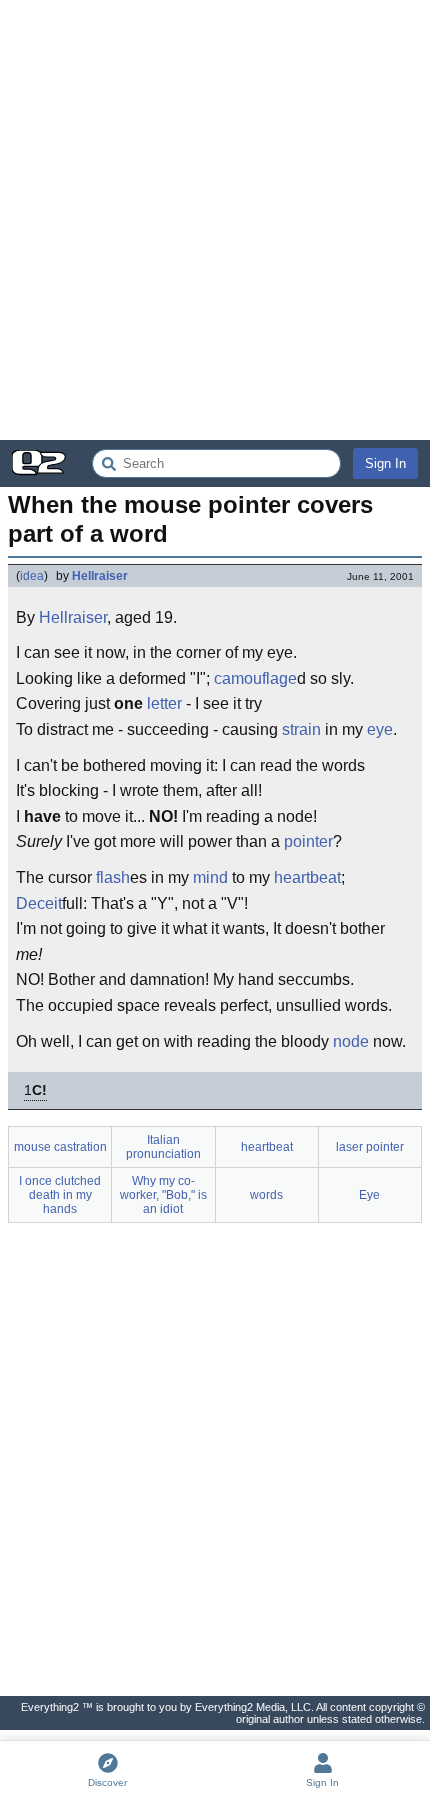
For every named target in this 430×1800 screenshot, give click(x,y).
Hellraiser (100, 576)
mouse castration (60, 1147)
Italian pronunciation (163, 1147)
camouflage (255, 678)
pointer (308, 841)
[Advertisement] (215, 220)
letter (164, 703)
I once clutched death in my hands (60, 1195)
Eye (369, 1195)
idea (32, 576)
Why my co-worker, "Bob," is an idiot (163, 1195)
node (351, 1041)
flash (113, 877)
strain (301, 729)
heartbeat (307, 877)
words (266, 1195)
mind (210, 877)
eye (380, 729)
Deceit (39, 903)
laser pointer (370, 1147)
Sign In (385, 463)
